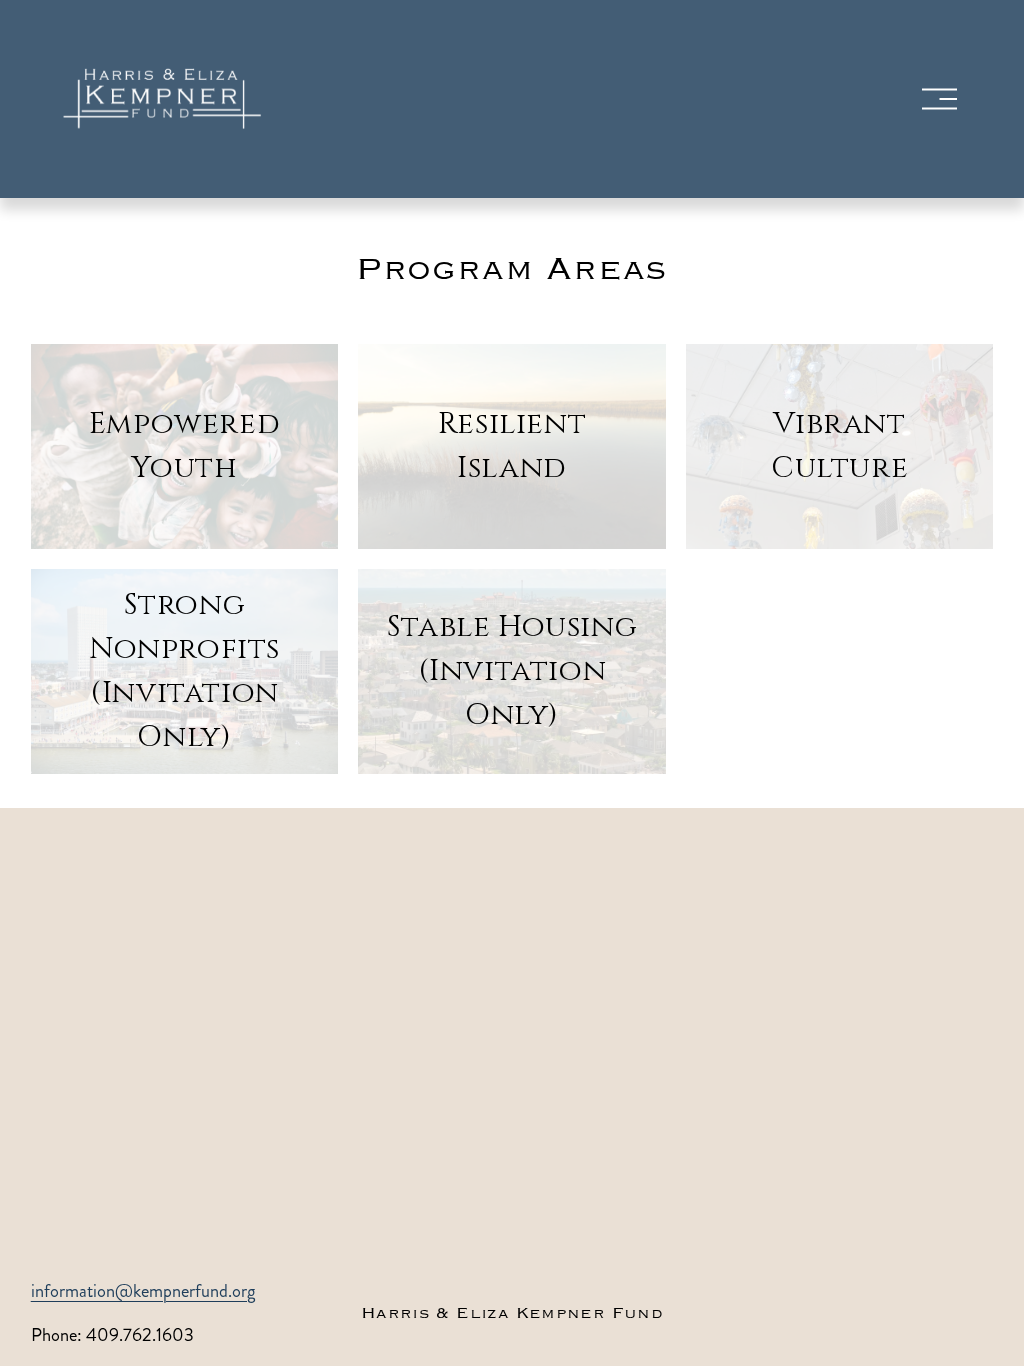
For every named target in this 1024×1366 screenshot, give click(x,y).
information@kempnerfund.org (143, 1291)
